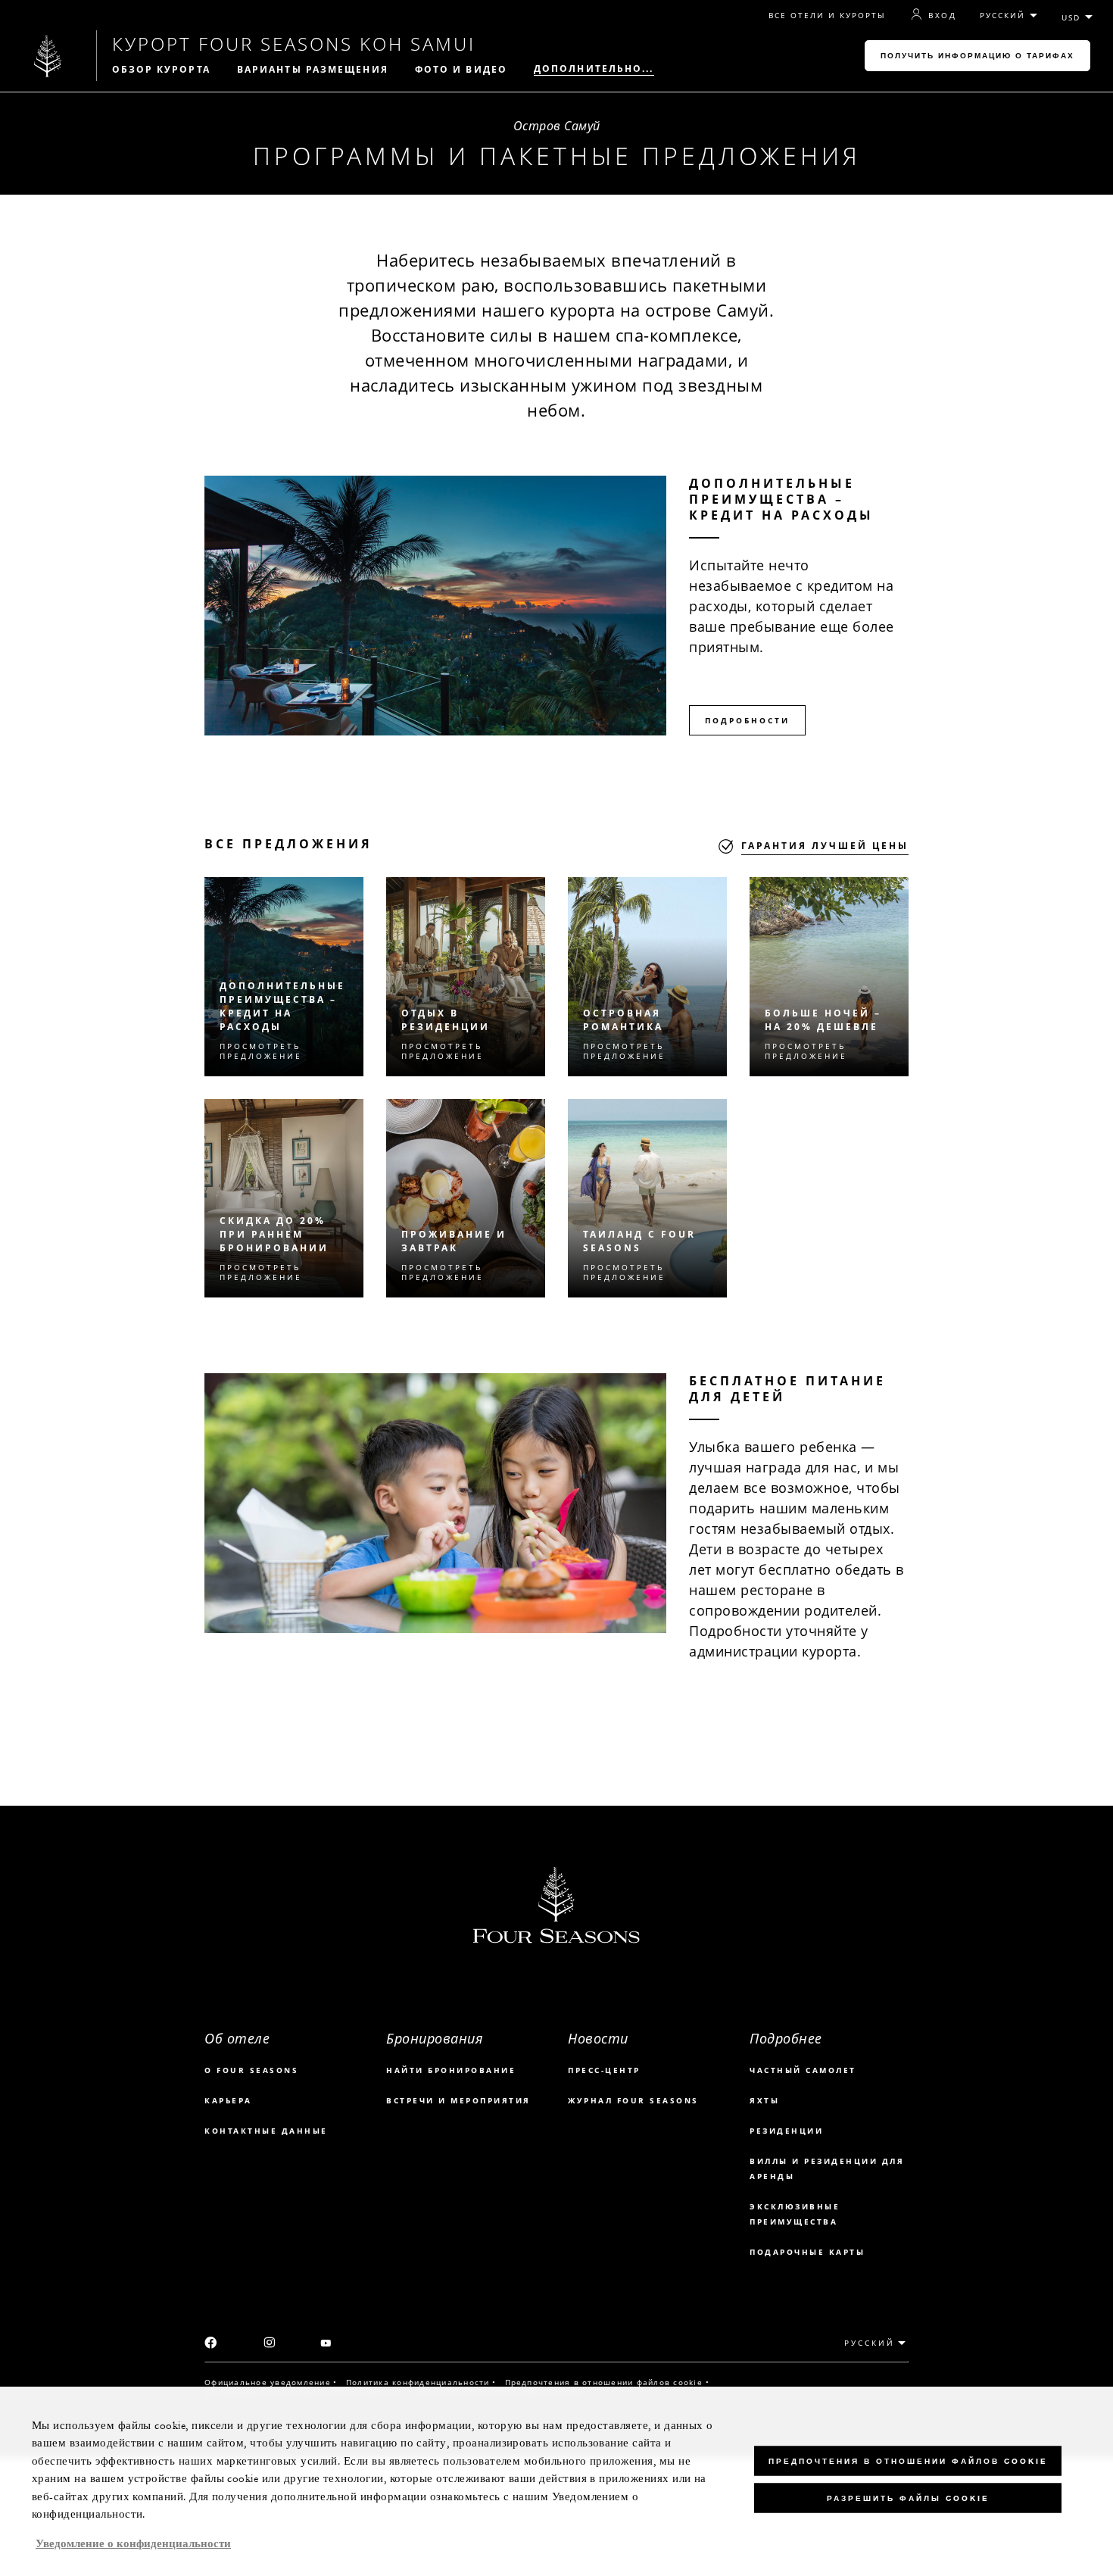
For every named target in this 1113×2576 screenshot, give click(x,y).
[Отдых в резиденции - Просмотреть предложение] (466, 977)
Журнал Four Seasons (633, 2100)
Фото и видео (461, 70)
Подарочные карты (807, 2252)
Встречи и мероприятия (458, 2100)
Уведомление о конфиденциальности (133, 2544)
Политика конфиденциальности (418, 2382)
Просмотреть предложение (261, 1051)
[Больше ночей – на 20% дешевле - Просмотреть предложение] (829, 977)
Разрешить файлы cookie (908, 2498)
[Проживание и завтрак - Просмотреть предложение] (466, 1199)
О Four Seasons (251, 2070)
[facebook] (211, 2344)
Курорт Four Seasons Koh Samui (294, 44)
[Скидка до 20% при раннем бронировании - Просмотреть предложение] (284, 1199)
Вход (942, 15)
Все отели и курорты (828, 16)
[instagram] (270, 2343)
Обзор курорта (161, 70)
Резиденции (786, 2131)
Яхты (764, 2100)
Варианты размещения (313, 70)
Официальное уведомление (268, 2382)
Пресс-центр (604, 2070)
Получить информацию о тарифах (977, 56)
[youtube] (326, 2344)
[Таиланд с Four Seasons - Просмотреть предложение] (647, 1199)
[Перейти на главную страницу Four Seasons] (48, 56)
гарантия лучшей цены (825, 846)
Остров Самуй (557, 126)
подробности (747, 720)
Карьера (228, 2100)
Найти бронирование (451, 2070)
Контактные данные (266, 2131)
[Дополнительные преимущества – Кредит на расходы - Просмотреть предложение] (284, 977)
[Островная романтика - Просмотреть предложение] (647, 977)
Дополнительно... (594, 69)
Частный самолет (803, 2070)
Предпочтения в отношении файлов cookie (604, 2382)
